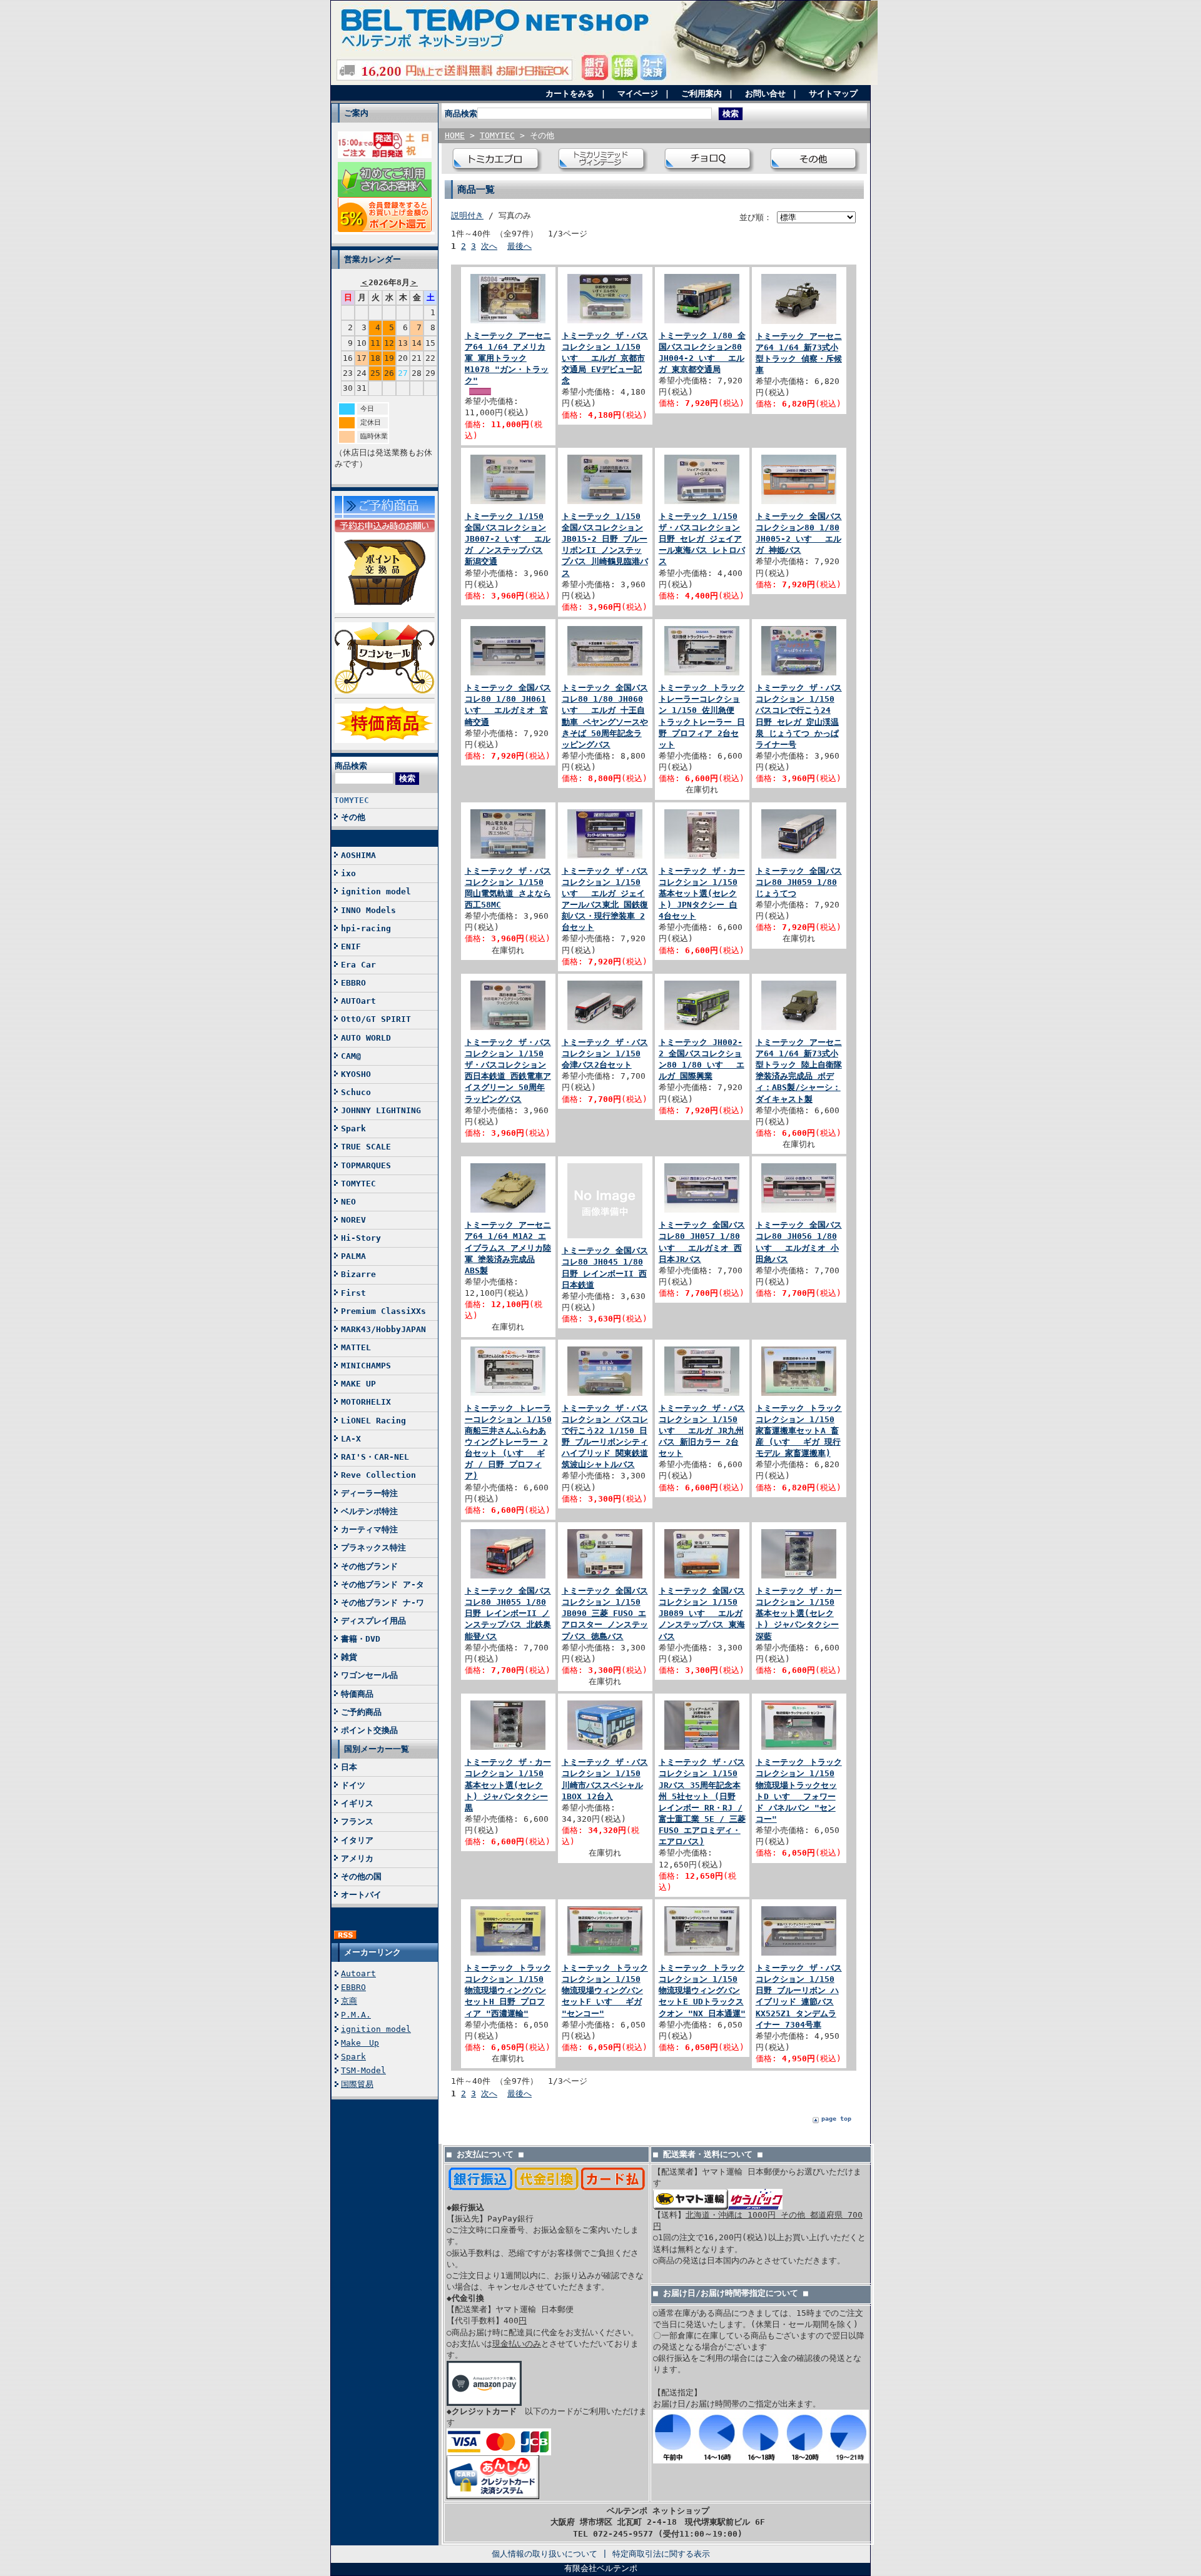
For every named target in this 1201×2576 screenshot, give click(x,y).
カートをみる (570, 93)
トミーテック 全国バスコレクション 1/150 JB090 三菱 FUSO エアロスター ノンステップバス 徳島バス (605, 1614)
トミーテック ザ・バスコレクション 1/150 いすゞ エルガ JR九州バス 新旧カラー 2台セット (702, 1431)
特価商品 (357, 1694)
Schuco (356, 1092)
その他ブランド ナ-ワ (383, 1603)
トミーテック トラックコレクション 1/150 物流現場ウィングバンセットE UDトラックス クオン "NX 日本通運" (702, 1991)
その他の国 (361, 1876)
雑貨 (349, 1657)
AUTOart (358, 1001)
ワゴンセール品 (369, 1675)
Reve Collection (378, 1475)
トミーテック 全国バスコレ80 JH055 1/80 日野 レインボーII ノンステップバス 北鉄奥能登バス (508, 1614)
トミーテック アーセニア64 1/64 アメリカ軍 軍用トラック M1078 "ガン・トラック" (508, 358)
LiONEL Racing (373, 1421)
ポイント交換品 (369, 1730)
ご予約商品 (361, 1712)
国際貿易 (357, 2084)
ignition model (376, 891)
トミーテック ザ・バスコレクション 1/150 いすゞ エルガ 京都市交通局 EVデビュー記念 (605, 358)
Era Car (358, 965)
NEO (348, 1202)
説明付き (467, 215)
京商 (349, 2001)
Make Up (360, 2043)
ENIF (351, 947)
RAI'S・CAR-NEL (375, 1457)
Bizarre (358, 1274)
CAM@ (351, 1056)
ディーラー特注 (369, 1493)
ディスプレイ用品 (373, 1621)
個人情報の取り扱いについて (545, 2554)
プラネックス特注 (373, 1548)
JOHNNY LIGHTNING (381, 1110)
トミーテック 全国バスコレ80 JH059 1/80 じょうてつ (799, 882)
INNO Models (368, 910)
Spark (353, 1129)
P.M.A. (356, 2015)
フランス (357, 1821)
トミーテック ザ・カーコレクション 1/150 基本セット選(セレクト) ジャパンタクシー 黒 (508, 1785)
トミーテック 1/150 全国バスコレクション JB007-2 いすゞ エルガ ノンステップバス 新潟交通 (508, 539)
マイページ (638, 93)
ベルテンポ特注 (369, 1511)
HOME (455, 135)
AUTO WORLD (366, 1038)
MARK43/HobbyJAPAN (383, 1329)
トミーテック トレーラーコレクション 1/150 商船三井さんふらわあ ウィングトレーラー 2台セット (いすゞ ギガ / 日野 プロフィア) (508, 1442)
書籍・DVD (361, 1639)
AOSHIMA (358, 855)
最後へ (519, 246)
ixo (348, 873)
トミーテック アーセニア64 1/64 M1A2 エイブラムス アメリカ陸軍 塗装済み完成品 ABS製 (508, 1248)
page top (836, 2119)
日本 (349, 1767)
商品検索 (351, 766)
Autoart (358, 1973)
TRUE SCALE (366, 1147)
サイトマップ (833, 93)
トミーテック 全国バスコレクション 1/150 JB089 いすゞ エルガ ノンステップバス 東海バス (702, 1614)
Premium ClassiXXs (383, 1311)
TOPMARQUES (366, 1165)
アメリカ (357, 1858)
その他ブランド (369, 1566)
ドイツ (353, 1785)
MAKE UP (358, 1384)
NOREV (353, 1220)
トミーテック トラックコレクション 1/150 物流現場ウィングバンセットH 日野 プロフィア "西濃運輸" (508, 1991)
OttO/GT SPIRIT (376, 1019)
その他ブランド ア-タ (383, 1584)
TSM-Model (363, 2070)
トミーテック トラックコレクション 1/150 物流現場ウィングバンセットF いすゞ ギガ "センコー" (605, 1991)
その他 (353, 817)
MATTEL (356, 1347)
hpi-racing (366, 928)
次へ (489, 246)
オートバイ (361, 1895)
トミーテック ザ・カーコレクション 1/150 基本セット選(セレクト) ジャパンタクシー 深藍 (799, 1614)
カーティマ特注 (369, 1529)
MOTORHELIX (366, 1402)
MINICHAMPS (366, 1366)
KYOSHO (356, 1074)
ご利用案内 (702, 93)
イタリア (357, 1840)
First (353, 1293)
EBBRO (353, 983)
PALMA (353, 1256)
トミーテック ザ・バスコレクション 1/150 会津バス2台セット (605, 1053)
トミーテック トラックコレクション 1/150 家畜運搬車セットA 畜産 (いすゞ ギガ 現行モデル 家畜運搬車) (799, 1431)
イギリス (357, 1803)
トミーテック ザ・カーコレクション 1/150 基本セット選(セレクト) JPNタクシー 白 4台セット (702, 894)
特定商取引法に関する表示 (661, 2554)
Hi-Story (361, 1238)
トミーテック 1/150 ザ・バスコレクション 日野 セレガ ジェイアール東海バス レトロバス (702, 539)
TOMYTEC (352, 800)
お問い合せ (765, 93)
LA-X (351, 1439)
